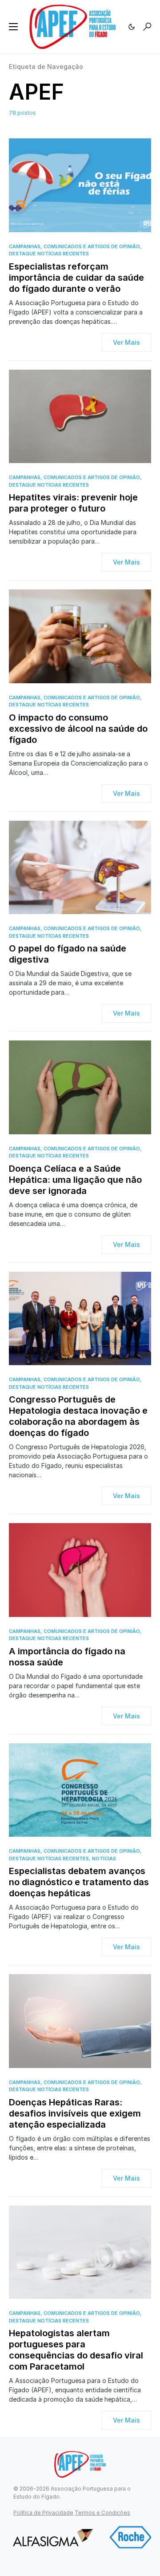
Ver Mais (126, 342)
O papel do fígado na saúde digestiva (68, 954)
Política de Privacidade (43, 2513)
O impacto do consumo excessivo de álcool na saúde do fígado (78, 729)
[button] (13, 27)
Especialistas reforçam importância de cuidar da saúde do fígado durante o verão (76, 278)
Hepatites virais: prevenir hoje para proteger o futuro (73, 503)
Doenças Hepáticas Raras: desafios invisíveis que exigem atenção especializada (75, 2113)
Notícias (104, 1858)
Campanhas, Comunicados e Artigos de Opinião (74, 246)
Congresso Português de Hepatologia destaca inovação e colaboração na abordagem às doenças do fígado (78, 1416)
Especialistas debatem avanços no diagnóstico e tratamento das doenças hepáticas (79, 1882)
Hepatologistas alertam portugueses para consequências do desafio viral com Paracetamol (76, 2350)
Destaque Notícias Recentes (49, 254)
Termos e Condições (102, 2513)
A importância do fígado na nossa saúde (67, 1657)
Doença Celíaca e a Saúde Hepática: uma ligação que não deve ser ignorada (75, 1180)
